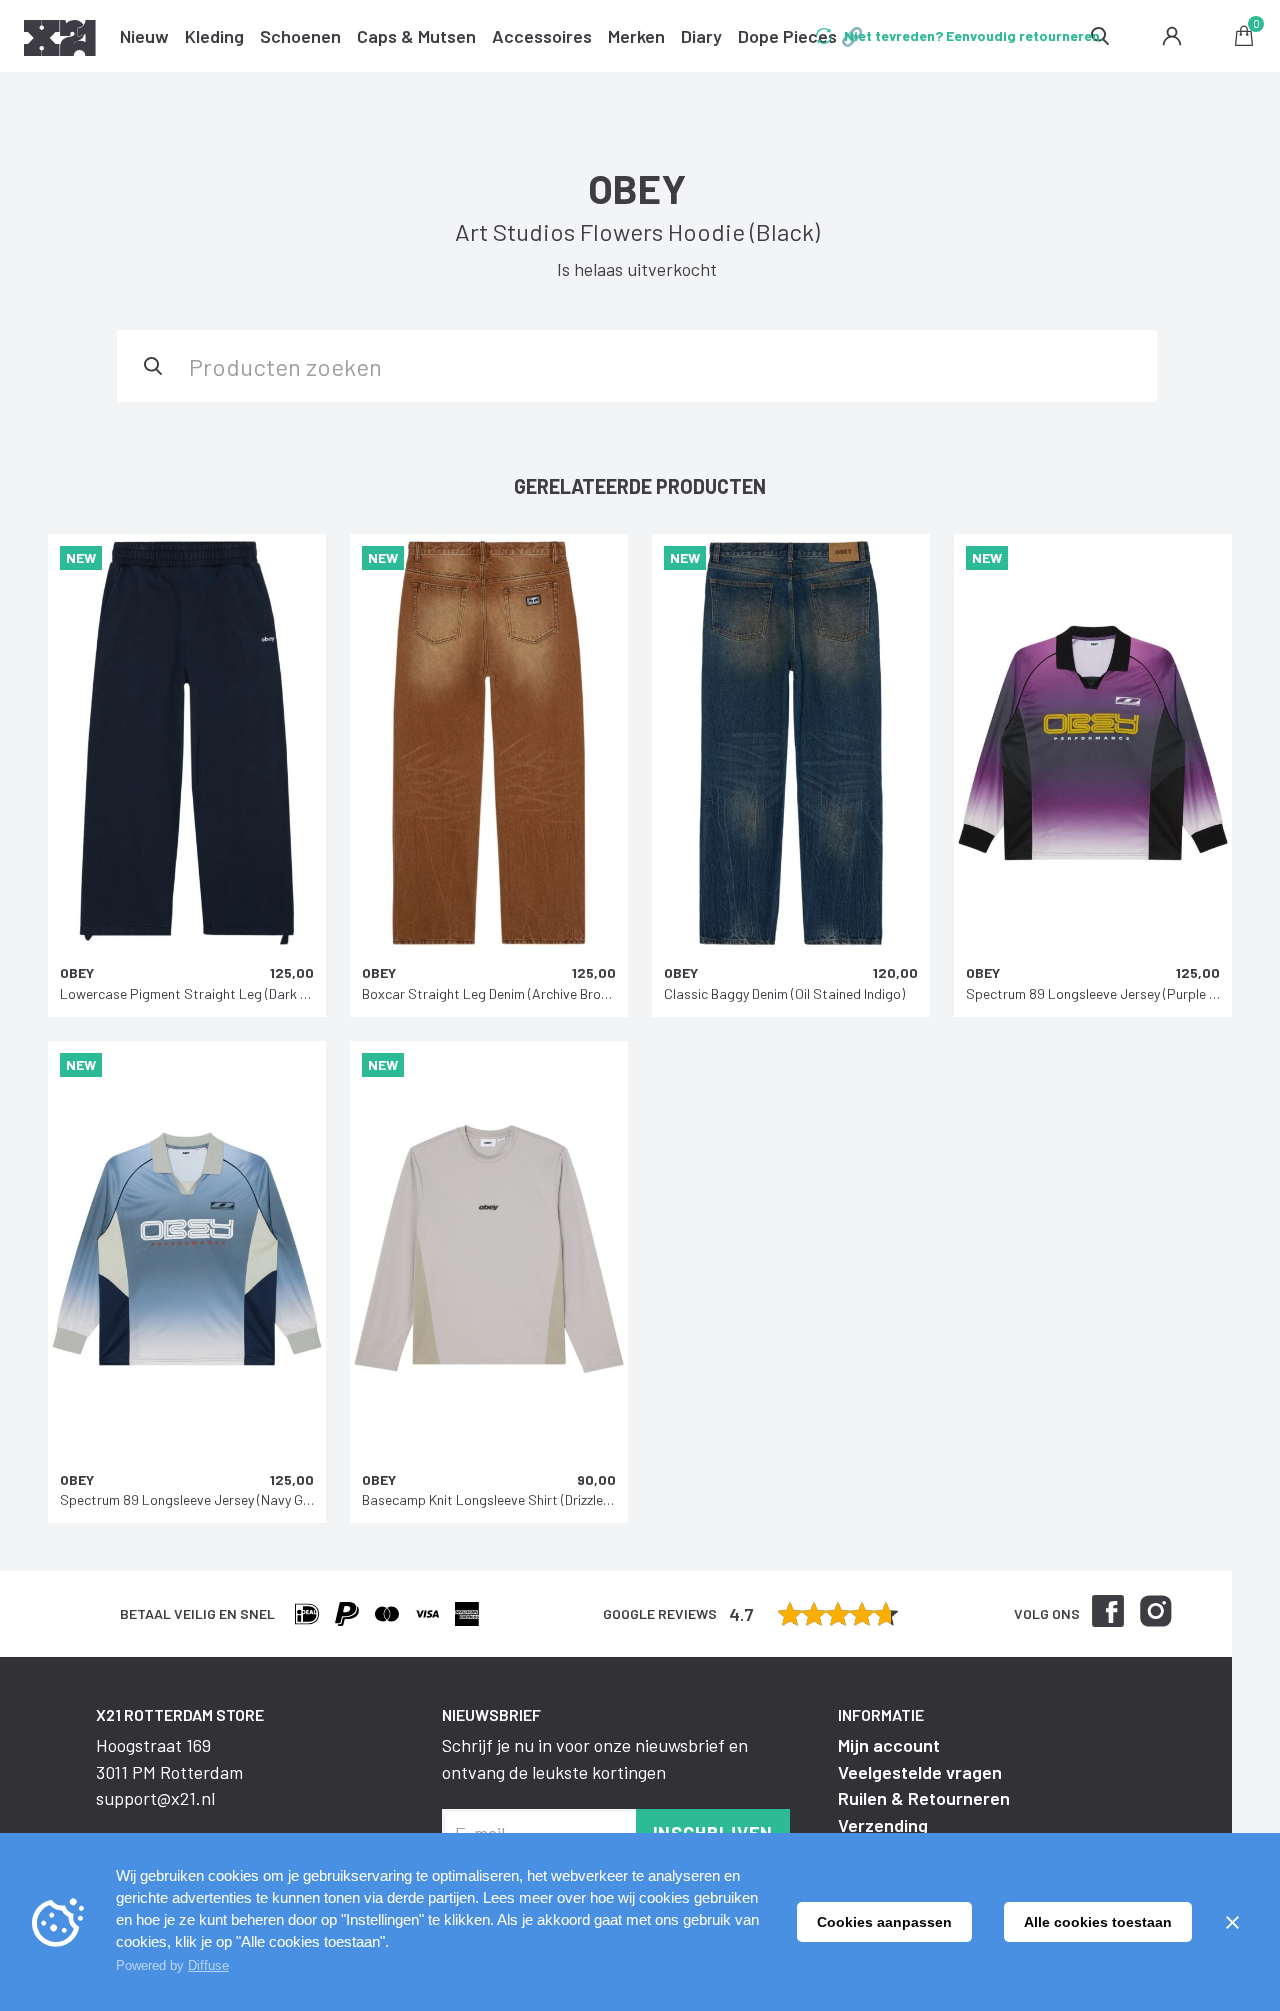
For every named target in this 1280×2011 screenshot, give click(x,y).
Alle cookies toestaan (1098, 1922)
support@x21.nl (155, 1798)
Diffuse (208, 1965)
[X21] (60, 41)
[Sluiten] (1232, 1922)
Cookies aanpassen (884, 1922)
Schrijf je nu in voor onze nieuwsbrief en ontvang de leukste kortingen (595, 1758)
